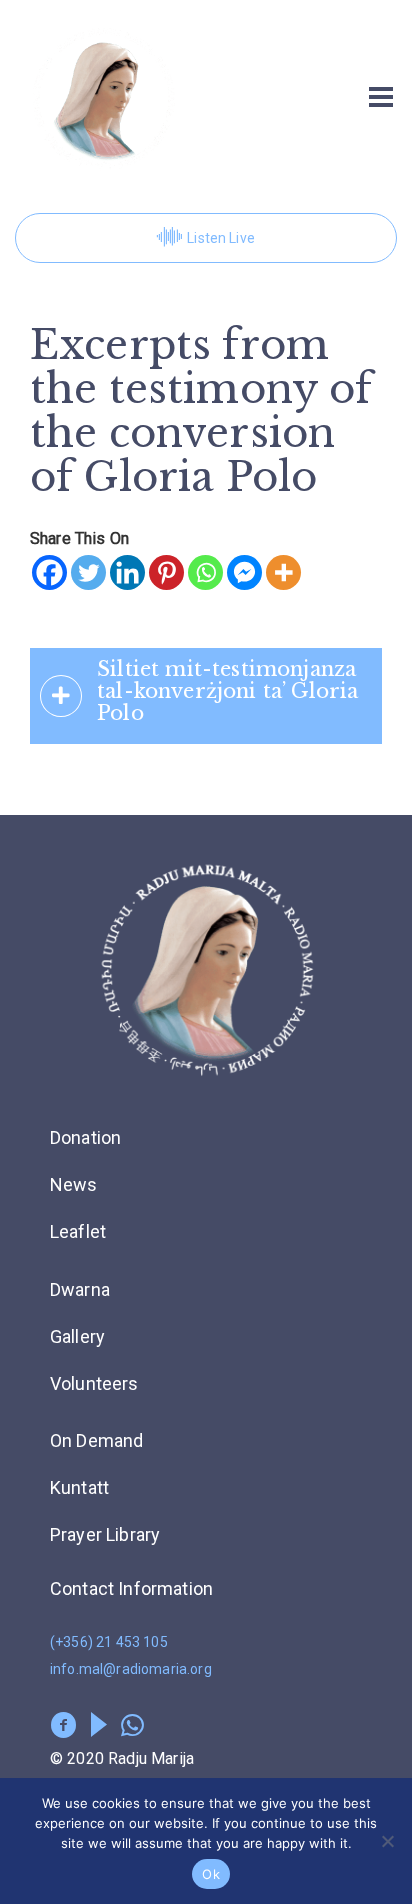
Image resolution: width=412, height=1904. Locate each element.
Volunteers (94, 1383)
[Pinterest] (166, 572)
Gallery (77, 1336)
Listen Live (221, 238)
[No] (387, 1841)
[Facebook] (49, 572)
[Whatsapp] (205, 572)
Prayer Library (105, 1534)
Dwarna (80, 1289)
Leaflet (78, 1231)
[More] (283, 572)
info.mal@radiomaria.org (131, 1669)
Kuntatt (79, 1487)
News (74, 1184)
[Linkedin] (127, 572)
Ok (211, 1874)
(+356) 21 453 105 (109, 1642)
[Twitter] (88, 572)
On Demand (96, 1440)
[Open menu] (381, 97)
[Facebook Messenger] (244, 572)
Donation (85, 1137)
